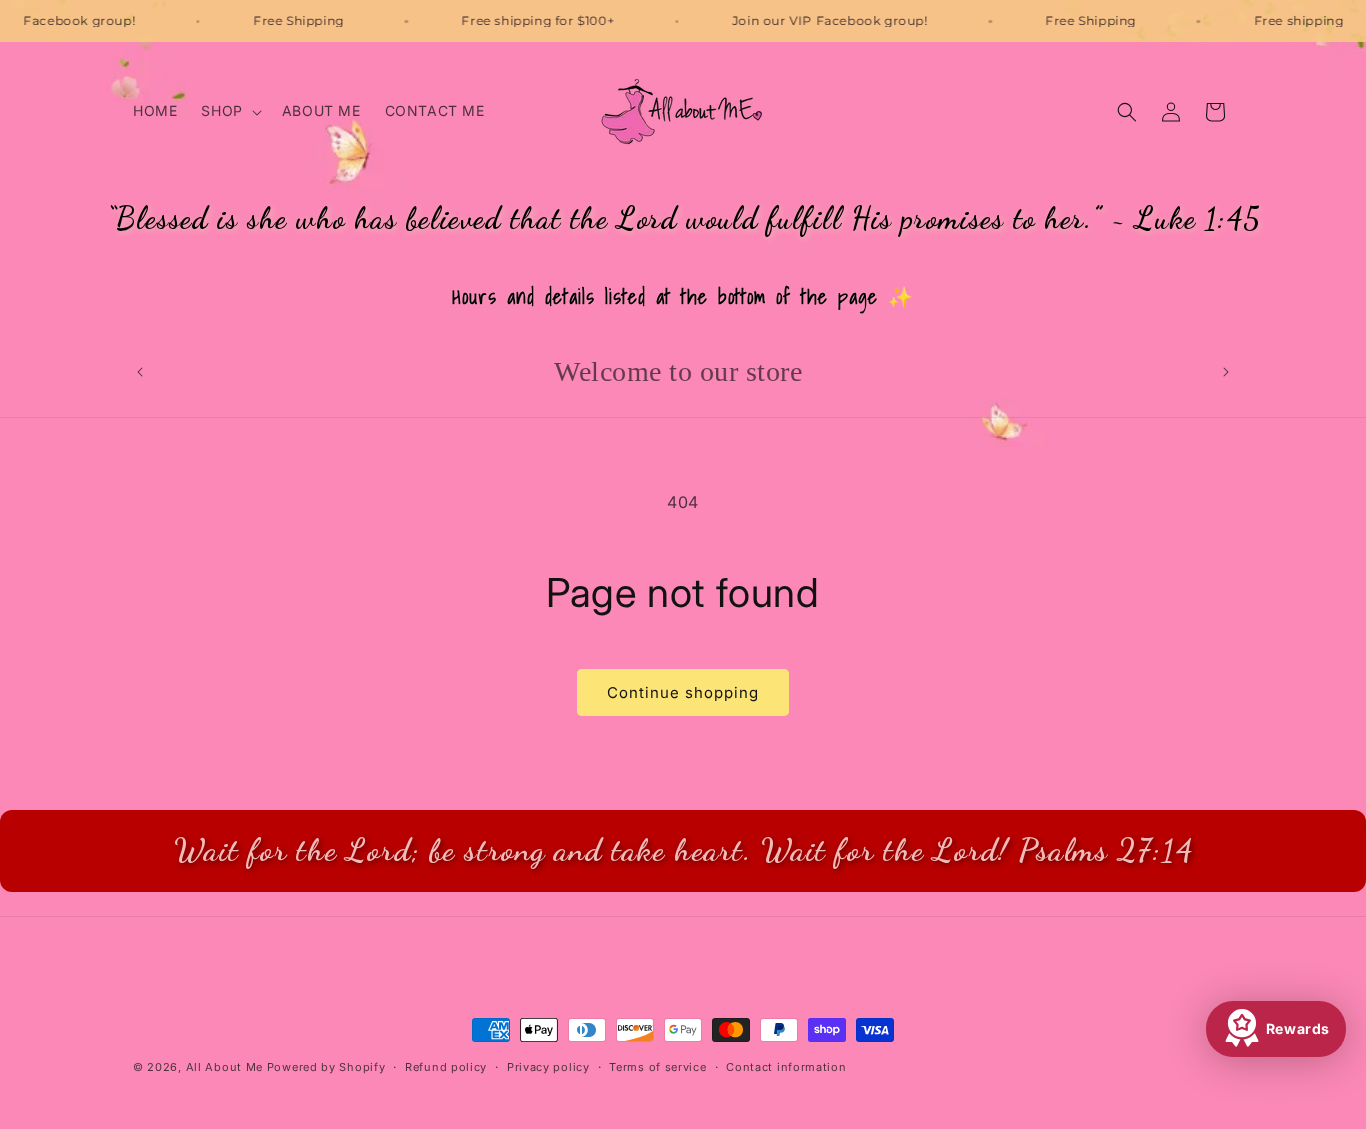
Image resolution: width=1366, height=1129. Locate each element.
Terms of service (657, 1066)
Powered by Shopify (326, 1067)
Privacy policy (548, 1066)
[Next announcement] (1226, 372)
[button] (229, 111)
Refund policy (446, 1066)
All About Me (224, 1067)
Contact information (786, 1066)
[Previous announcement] (140, 372)
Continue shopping (683, 692)
